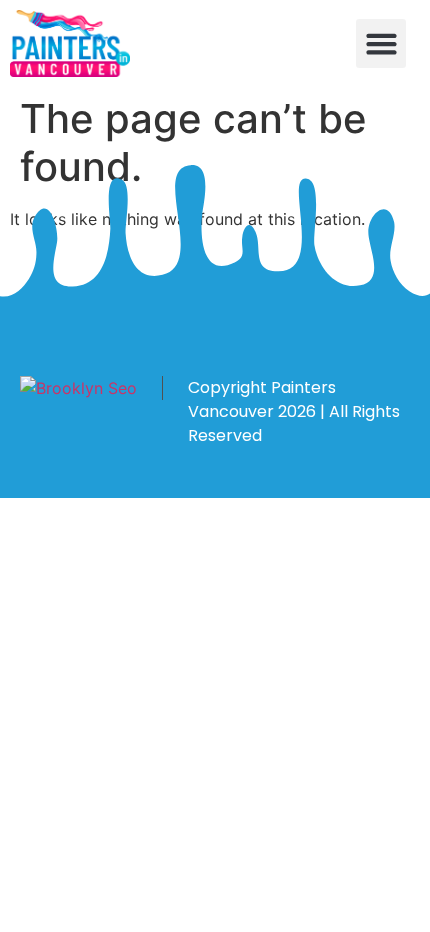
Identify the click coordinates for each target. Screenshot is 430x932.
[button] (381, 44)
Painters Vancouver (262, 399)
